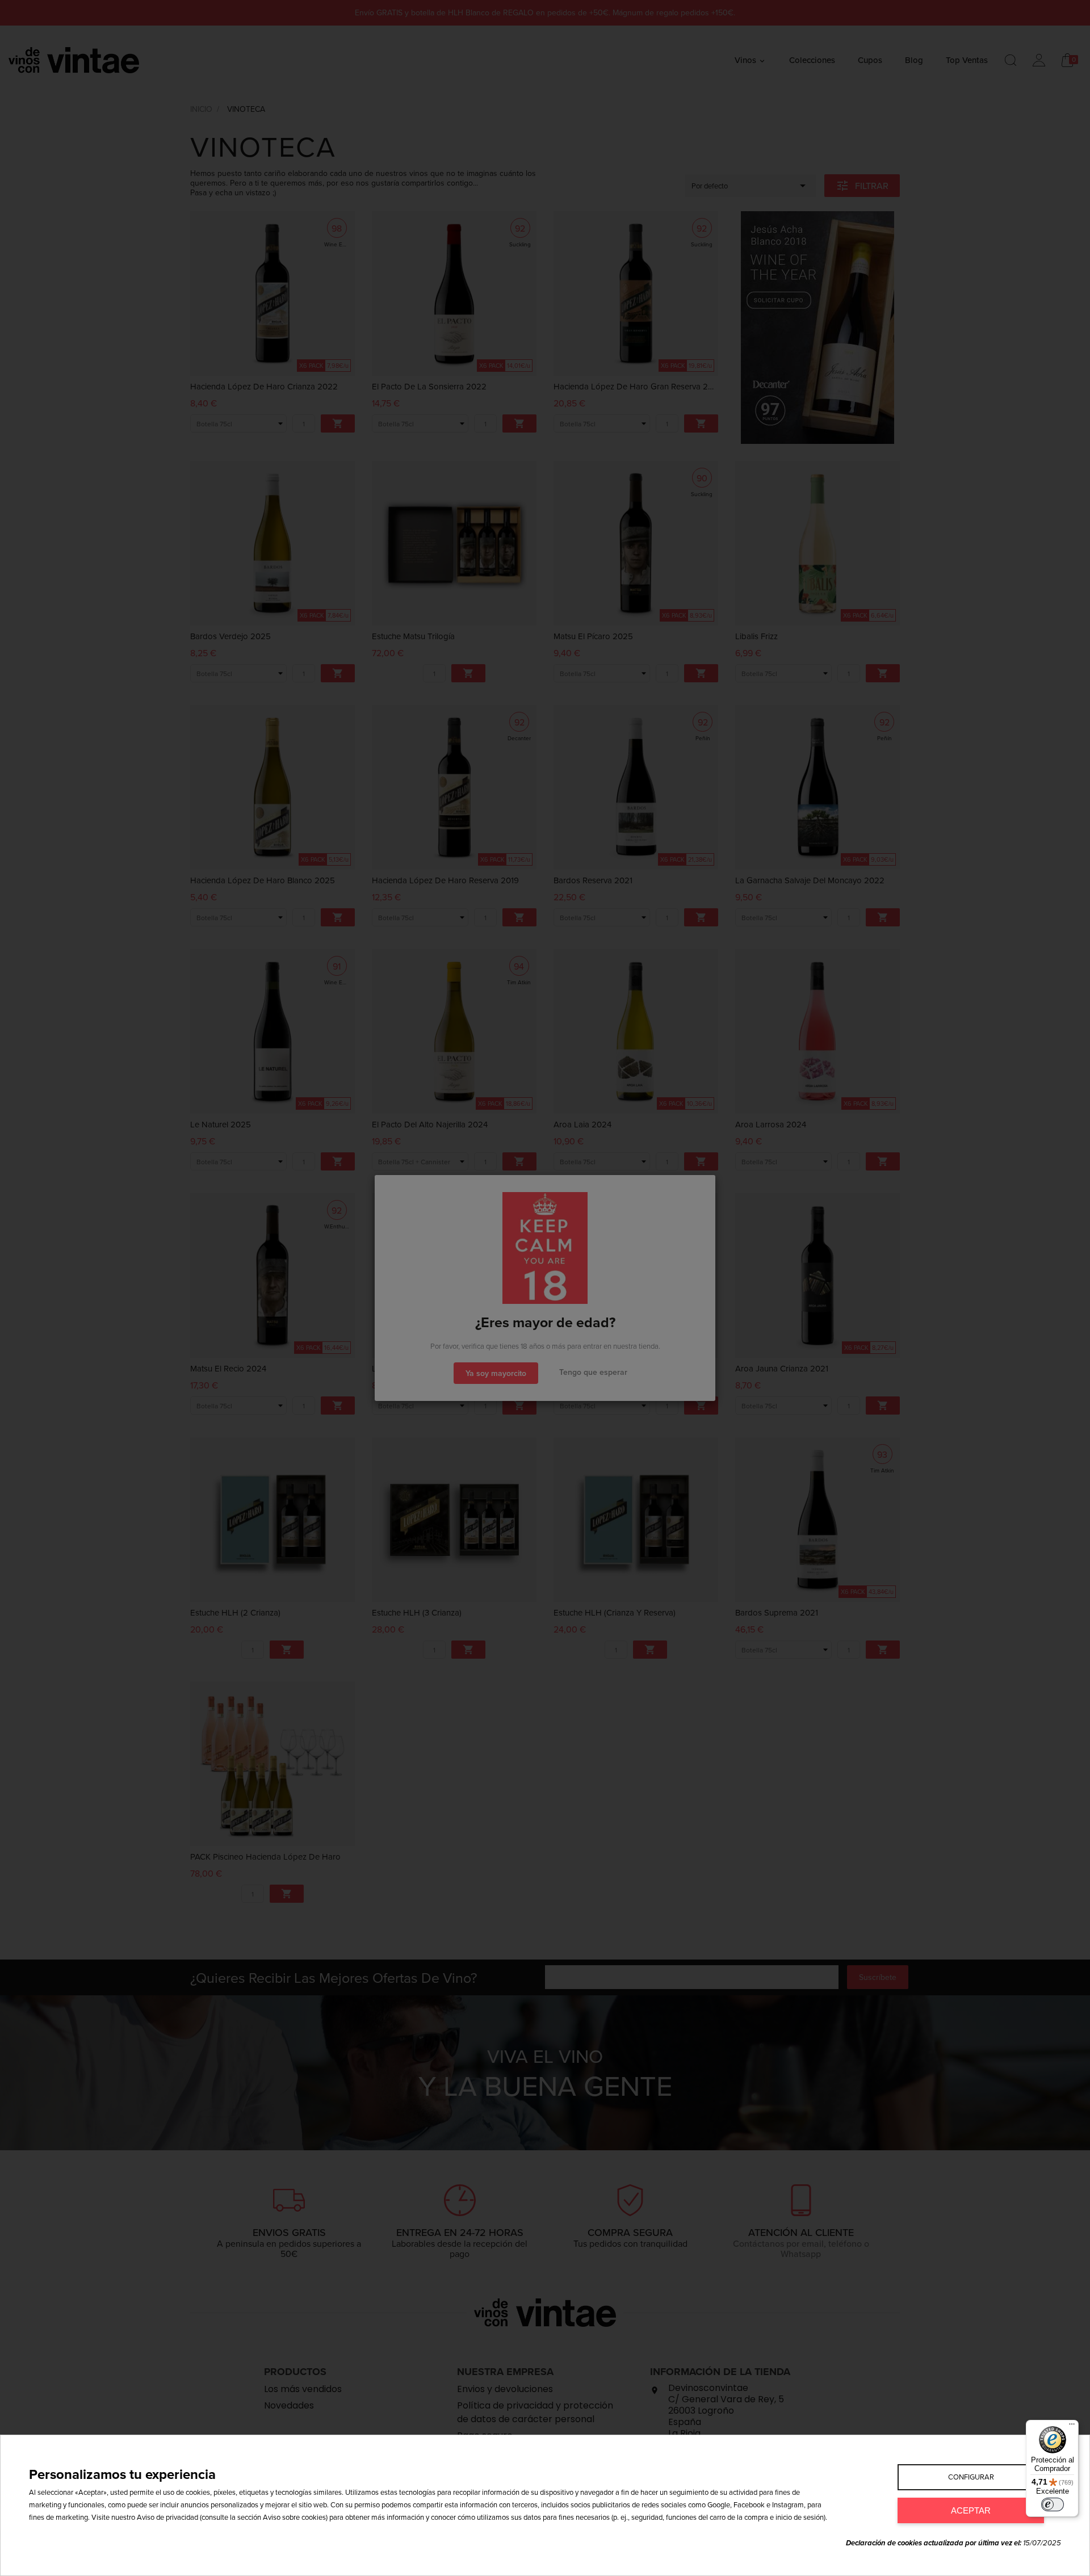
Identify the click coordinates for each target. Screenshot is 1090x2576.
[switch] (1053, 2504)
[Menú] (1072, 2427)
